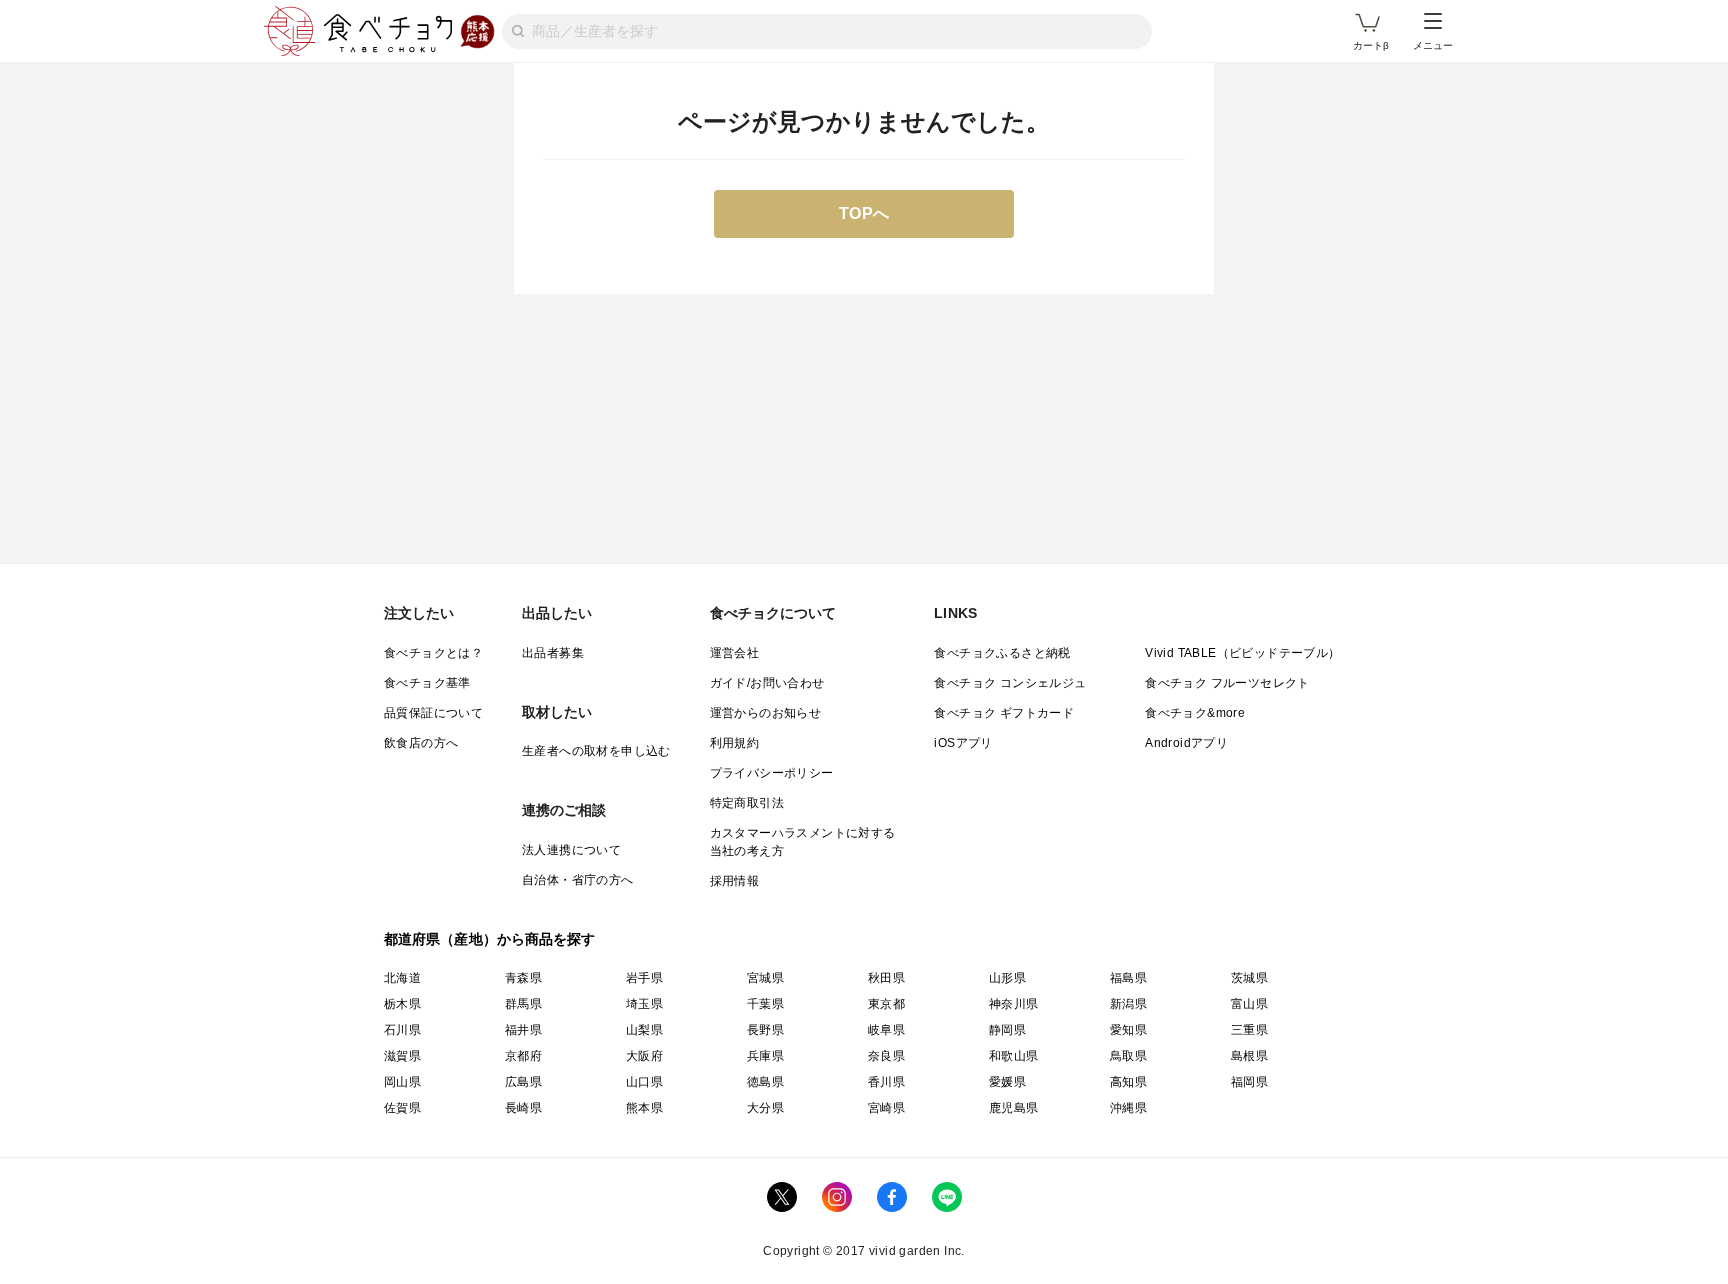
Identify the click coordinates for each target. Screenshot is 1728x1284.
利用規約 (735, 743)
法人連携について (571, 850)
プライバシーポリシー (772, 773)
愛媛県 (1007, 1082)
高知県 (1128, 1082)
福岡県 (1249, 1082)
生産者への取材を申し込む (596, 751)
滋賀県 (402, 1056)
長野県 (765, 1030)
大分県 (765, 1108)
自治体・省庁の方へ (578, 880)
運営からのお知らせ (766, 713)
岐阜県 (886, 1030)
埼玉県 (644, 1004)
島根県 (1249, 1056)
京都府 (523, 1056)
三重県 (1249, 1030)
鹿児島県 (1014, 1108)
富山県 (1249, 1004)
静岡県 (1007, 1030)
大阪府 (644, 1056)
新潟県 (1128, 1004)
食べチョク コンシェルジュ (1010, 683)
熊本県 (644, 1108)
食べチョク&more (1195, 713)
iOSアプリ (963, 743)
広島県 (523, 1082)
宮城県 (765, 978)
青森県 (523, 978)
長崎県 (523, 1108)
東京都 (886, 1004)
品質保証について (433, 713)
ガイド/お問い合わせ (767, 683)
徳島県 (765, 1082)
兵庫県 (765, 1056)
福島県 (1128, 978)
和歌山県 (1014, 1056)
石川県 (402, 1030)
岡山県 (402, 1082)
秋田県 (886, 978)
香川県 (886, 1082)
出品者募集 (553, 653)
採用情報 (735, 881)
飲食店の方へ (421, 743)
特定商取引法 (747, 803)
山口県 (644, 1082)
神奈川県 (1014, 1004)
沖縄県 (1128, 1108)
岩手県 (644, 978)
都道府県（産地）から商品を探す (490, 939)
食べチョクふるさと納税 (1002, 653)
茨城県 (1249, 978)
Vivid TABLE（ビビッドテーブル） (1242, 653)
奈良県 (886, 1056)
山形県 (1007, 978)
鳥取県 (1128, 1056)
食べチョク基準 (427, 683)
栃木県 (402, 1004)
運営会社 (735, 653)
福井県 (523, 1030)
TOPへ (864, 213)
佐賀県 (402, 1108)
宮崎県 (886, 1108)
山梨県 (644, 1030)
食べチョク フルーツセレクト (1227, 683)
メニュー (1433, 45)
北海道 (402, 978)
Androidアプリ (1186, 743)
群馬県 (523, 1004)
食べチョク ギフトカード (1004, 713)
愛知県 (1128, 1030)
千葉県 (765, 1004)
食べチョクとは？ (433, 653)
